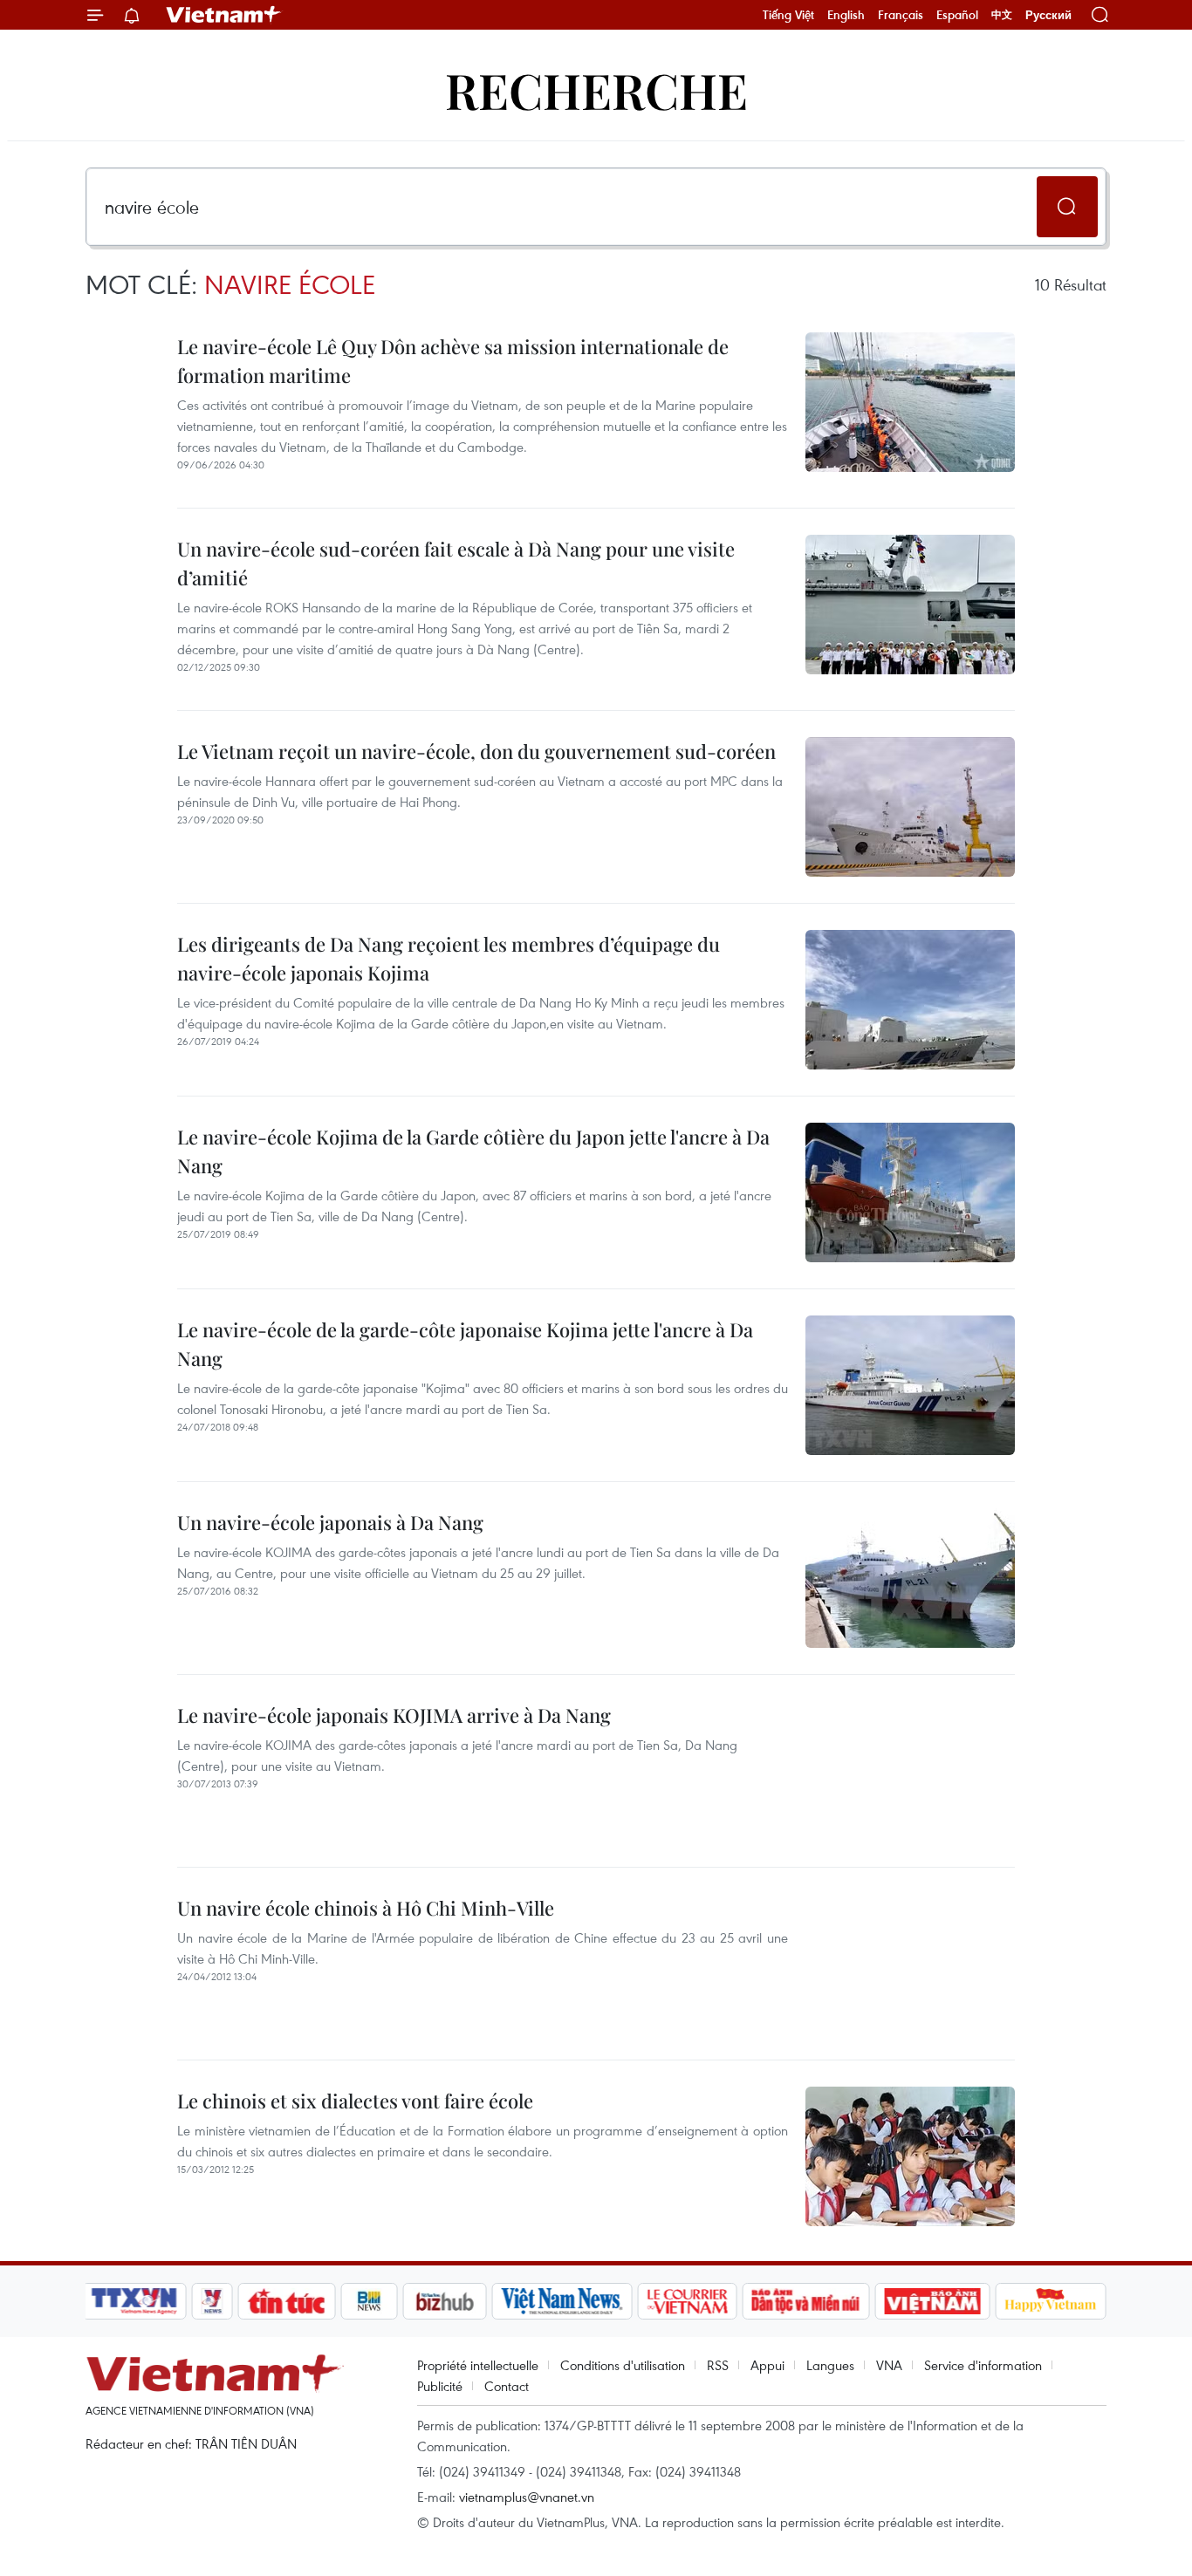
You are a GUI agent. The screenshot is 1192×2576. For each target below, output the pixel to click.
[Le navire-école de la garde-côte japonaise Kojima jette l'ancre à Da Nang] (910, 1385)
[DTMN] (805, 2301)
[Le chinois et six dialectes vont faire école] (910, 2156)
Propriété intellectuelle (478, 2365)
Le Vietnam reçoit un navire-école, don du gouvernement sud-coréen (476, 751)
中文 (1002, 15)
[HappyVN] (1051, 2301)
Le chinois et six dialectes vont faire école (355, 2101)
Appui (767, 2365)
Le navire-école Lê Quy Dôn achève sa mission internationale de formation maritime (453, 361)
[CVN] (687, 2301)
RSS (718, 2365)
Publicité (440, 2386)
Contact (507, 2386)
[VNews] (212, 2301)
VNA (889, 2365)
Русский (1048, 15)
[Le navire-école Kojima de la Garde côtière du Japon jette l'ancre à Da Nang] (910, 1192)
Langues (830, 2365)
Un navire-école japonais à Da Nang (330, 1522)
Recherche (596, 89)
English (846, 15)
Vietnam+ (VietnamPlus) (224, 15)
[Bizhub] (444, 2301)
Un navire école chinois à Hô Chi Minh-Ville (366, 1908)
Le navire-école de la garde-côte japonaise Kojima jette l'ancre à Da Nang (465, 1344)
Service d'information (983, 2365)
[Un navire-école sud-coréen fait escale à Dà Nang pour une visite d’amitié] (910, 605)
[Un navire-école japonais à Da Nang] (910, 1578)
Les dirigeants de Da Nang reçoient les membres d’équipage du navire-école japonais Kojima (449, 958)
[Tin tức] (287, 2301)
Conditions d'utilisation (623, 2365)
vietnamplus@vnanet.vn (527, 2497)
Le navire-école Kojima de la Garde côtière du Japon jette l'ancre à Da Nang (473, 1151)
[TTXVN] (134, 2301)
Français (901, 15)
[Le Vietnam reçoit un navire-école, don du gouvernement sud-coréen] (910, 807)
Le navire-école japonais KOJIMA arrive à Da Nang (394, 1715)
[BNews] (370, 2301)
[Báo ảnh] (932, 2301)
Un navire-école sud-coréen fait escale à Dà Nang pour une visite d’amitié (456, 563)
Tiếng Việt (788, 15)
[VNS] (562, 2301)
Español (957, 15)
